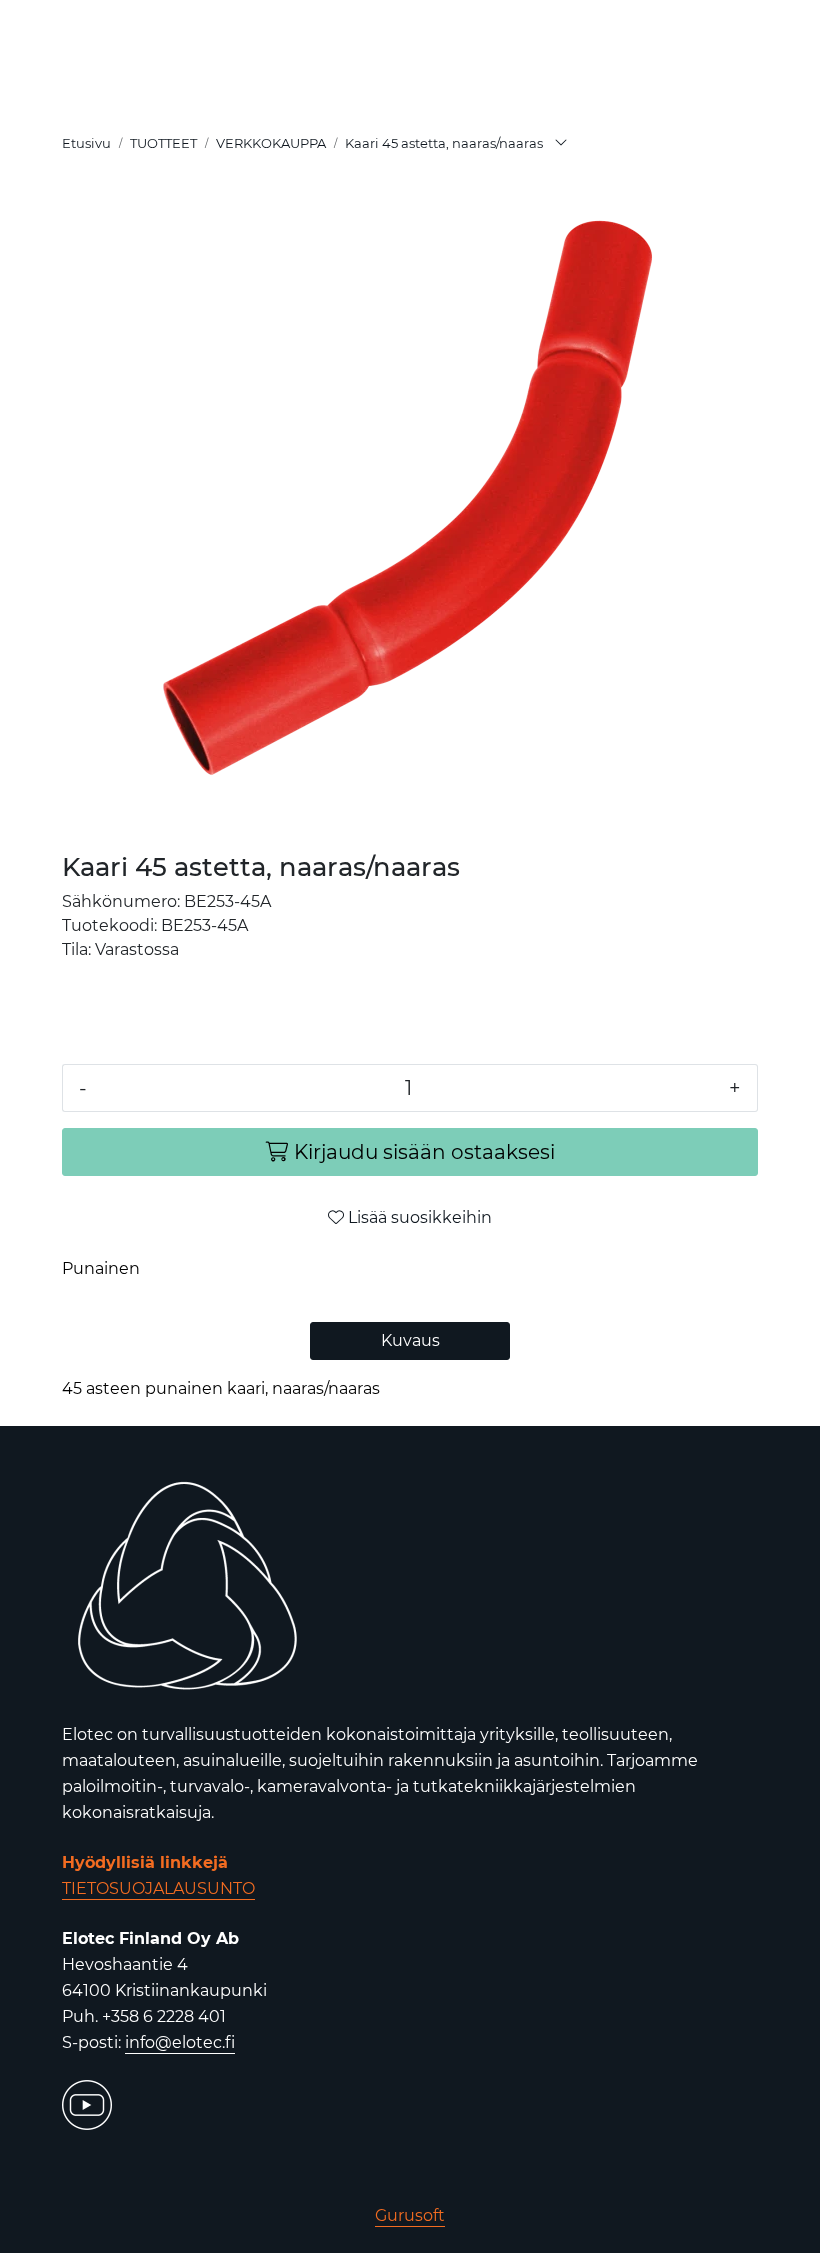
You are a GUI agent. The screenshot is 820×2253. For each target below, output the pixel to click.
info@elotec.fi (180, 2042)
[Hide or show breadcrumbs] (561, 144)
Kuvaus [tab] (410, 1340)
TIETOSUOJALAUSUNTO (158, 1888)
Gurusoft (410, 2215)
